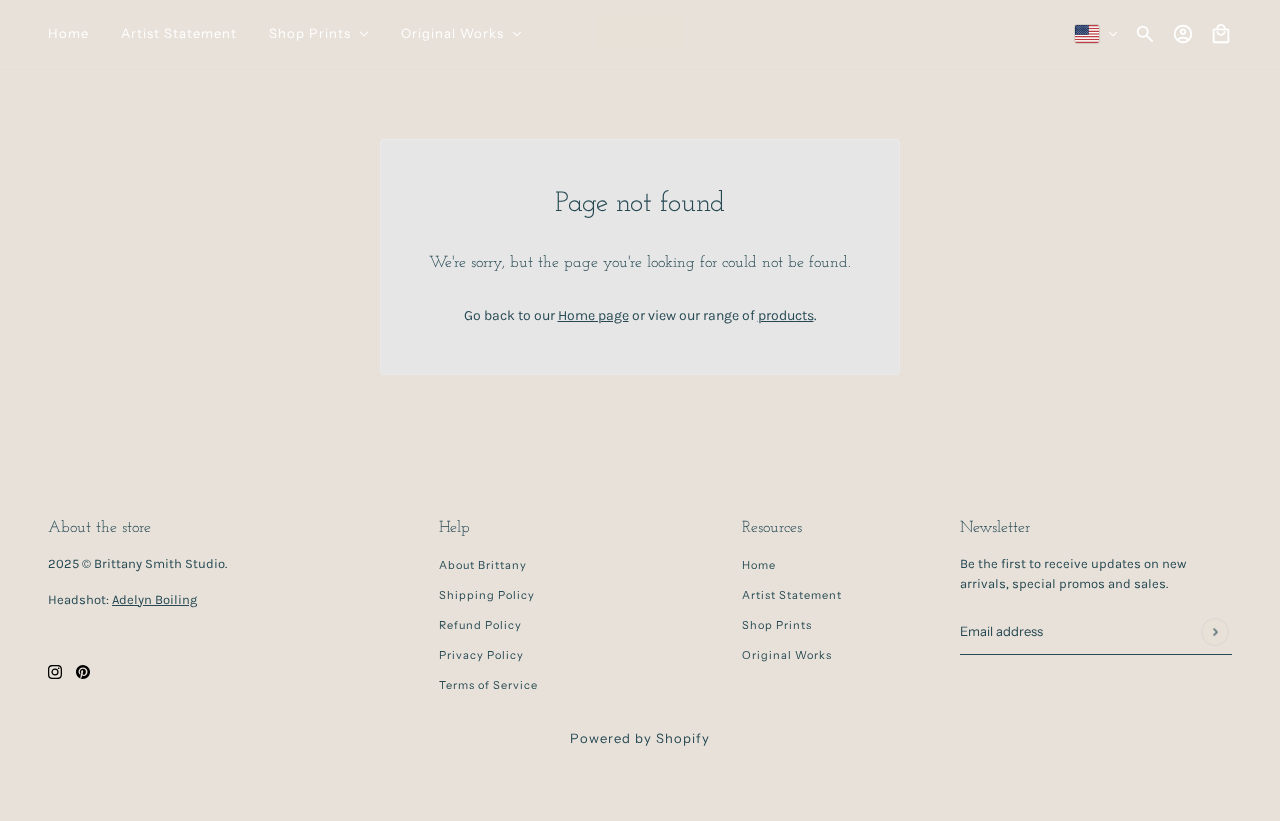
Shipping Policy (487, 595)
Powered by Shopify (640, 738)
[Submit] (1214, 631)
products (786, 315)
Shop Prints (777, 625)
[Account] (1183, 34)
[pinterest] (83, 671)
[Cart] (1221, 34)
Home (759, 565)
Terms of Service (488, 685)
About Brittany (483, 565)
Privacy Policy (481, 655)
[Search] (1145, 34)
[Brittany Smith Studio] (640, 33)
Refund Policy (480, 625)
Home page (593, 315)
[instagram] (55, 671)
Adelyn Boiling (154, 599)
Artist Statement (792, 595)
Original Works (787, 655)
